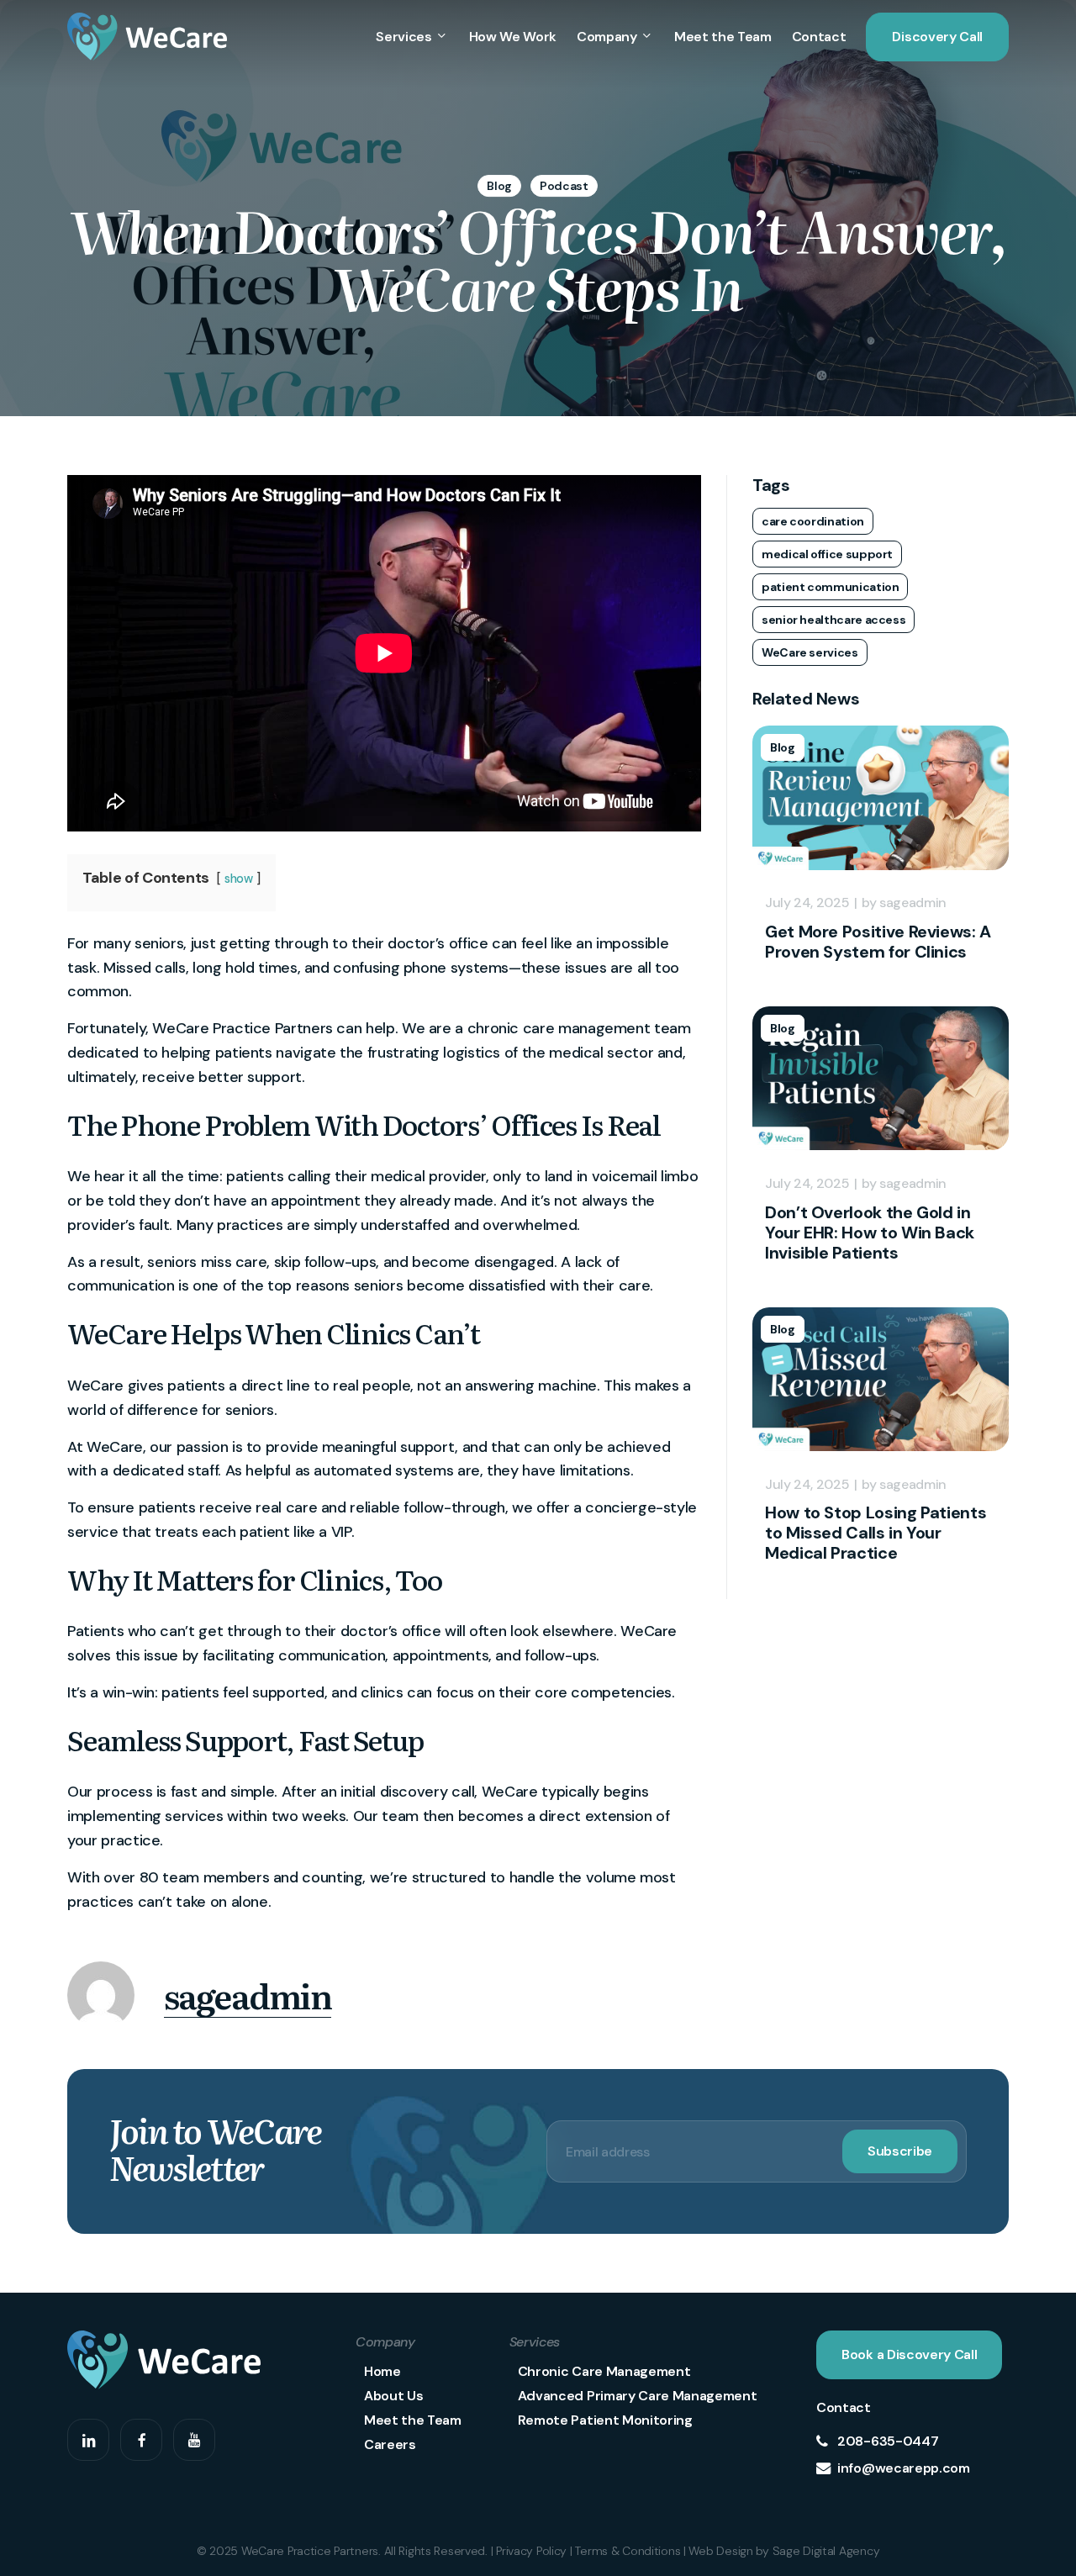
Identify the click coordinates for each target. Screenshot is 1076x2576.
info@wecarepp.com (904, 2468)
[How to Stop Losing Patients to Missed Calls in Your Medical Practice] (881, 1459)
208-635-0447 (888, 2441)
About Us (393, 2396)
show (239, 879)
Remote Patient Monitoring (605, 2420)
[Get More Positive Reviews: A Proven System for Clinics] (881, 878)
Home (382, 2371)
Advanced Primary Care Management (638, 2396)
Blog (499, 186)
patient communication (830, 587)
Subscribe (900, 2151)
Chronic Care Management (604, 2371)
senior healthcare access (833, 620)
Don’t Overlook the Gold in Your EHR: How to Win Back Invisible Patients (870, 1233)
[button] (909, 2355)
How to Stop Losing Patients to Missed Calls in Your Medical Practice (876, 1533)
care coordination (813, 521)
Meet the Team (413, 2420)
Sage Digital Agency (826, 2551)
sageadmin (248, 1995)
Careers (390, 2444)
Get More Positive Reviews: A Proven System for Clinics (878, 942)
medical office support (827, 554)
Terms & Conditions (628, 2551)
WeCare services (810, 652)
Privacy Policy (531, 2551)
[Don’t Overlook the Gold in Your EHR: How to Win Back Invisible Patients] (881, 1158)
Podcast (564, 186)
